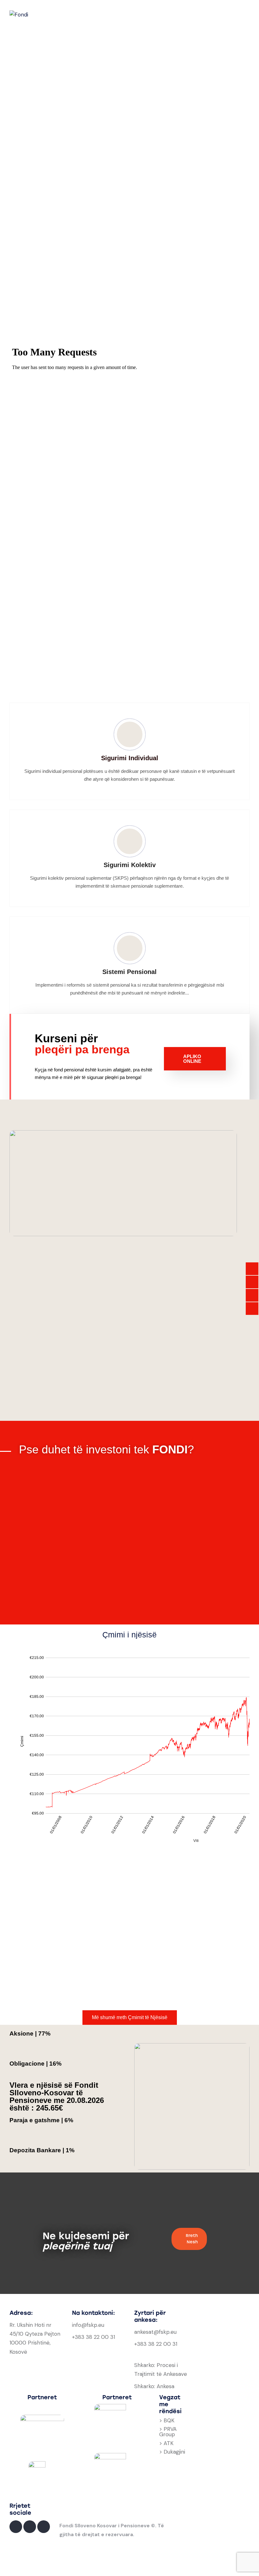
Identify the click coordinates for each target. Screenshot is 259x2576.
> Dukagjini (172, 2452)
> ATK (166, 2443)
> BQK (167, 2420)
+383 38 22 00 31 (93, 2337)
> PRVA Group (168, 2432)
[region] (129, 192)
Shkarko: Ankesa (154, 2386)
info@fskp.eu (88, 2325)
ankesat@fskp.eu (155, 2332)
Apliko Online (192, 1059)
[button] (129, 336)
